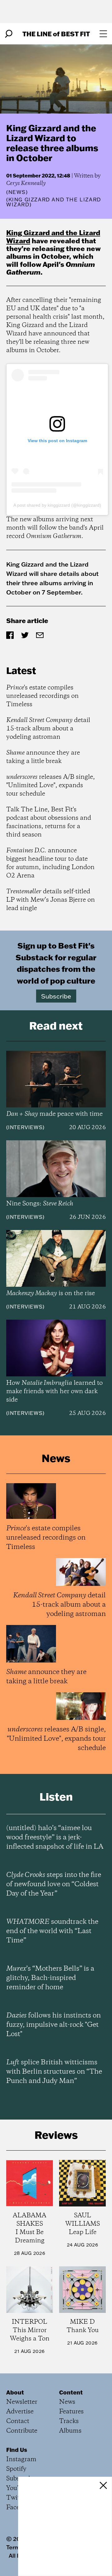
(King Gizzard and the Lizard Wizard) (54, 202)
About (15, 2392)
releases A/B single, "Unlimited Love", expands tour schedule (51, 785)
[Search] (9, 34)
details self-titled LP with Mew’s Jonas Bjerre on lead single (51, 900)
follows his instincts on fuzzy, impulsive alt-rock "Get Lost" (54, 2025)
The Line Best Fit (56, 34)
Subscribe (56, 996)
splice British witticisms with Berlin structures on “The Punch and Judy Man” (54, 2072)
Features (71, 2412)
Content (71, 2392)
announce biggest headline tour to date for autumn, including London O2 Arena (50, 863)
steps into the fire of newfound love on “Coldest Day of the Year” (54, 1884)
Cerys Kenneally (26, 183)
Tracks (69, 2421)
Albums (70, 2431)
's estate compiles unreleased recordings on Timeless (42, 696)
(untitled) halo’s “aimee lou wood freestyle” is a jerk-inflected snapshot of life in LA (55, 1838)
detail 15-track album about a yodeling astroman (48, 729)
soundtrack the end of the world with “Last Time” (52, 1931)
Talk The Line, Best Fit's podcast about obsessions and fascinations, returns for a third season (49, 822)
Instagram (21, 2459)
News (17, 192)
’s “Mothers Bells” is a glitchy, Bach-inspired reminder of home (50, 1978)
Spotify (16, 2469)
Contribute (22, 2431)
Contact (18, 2421)
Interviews (25, 1127)
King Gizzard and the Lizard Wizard (53, 236)
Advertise (20, 2412)
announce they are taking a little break (43, 757)
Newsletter (22, 2402)
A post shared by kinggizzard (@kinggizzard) (57, 505)
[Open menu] (103, 34)
